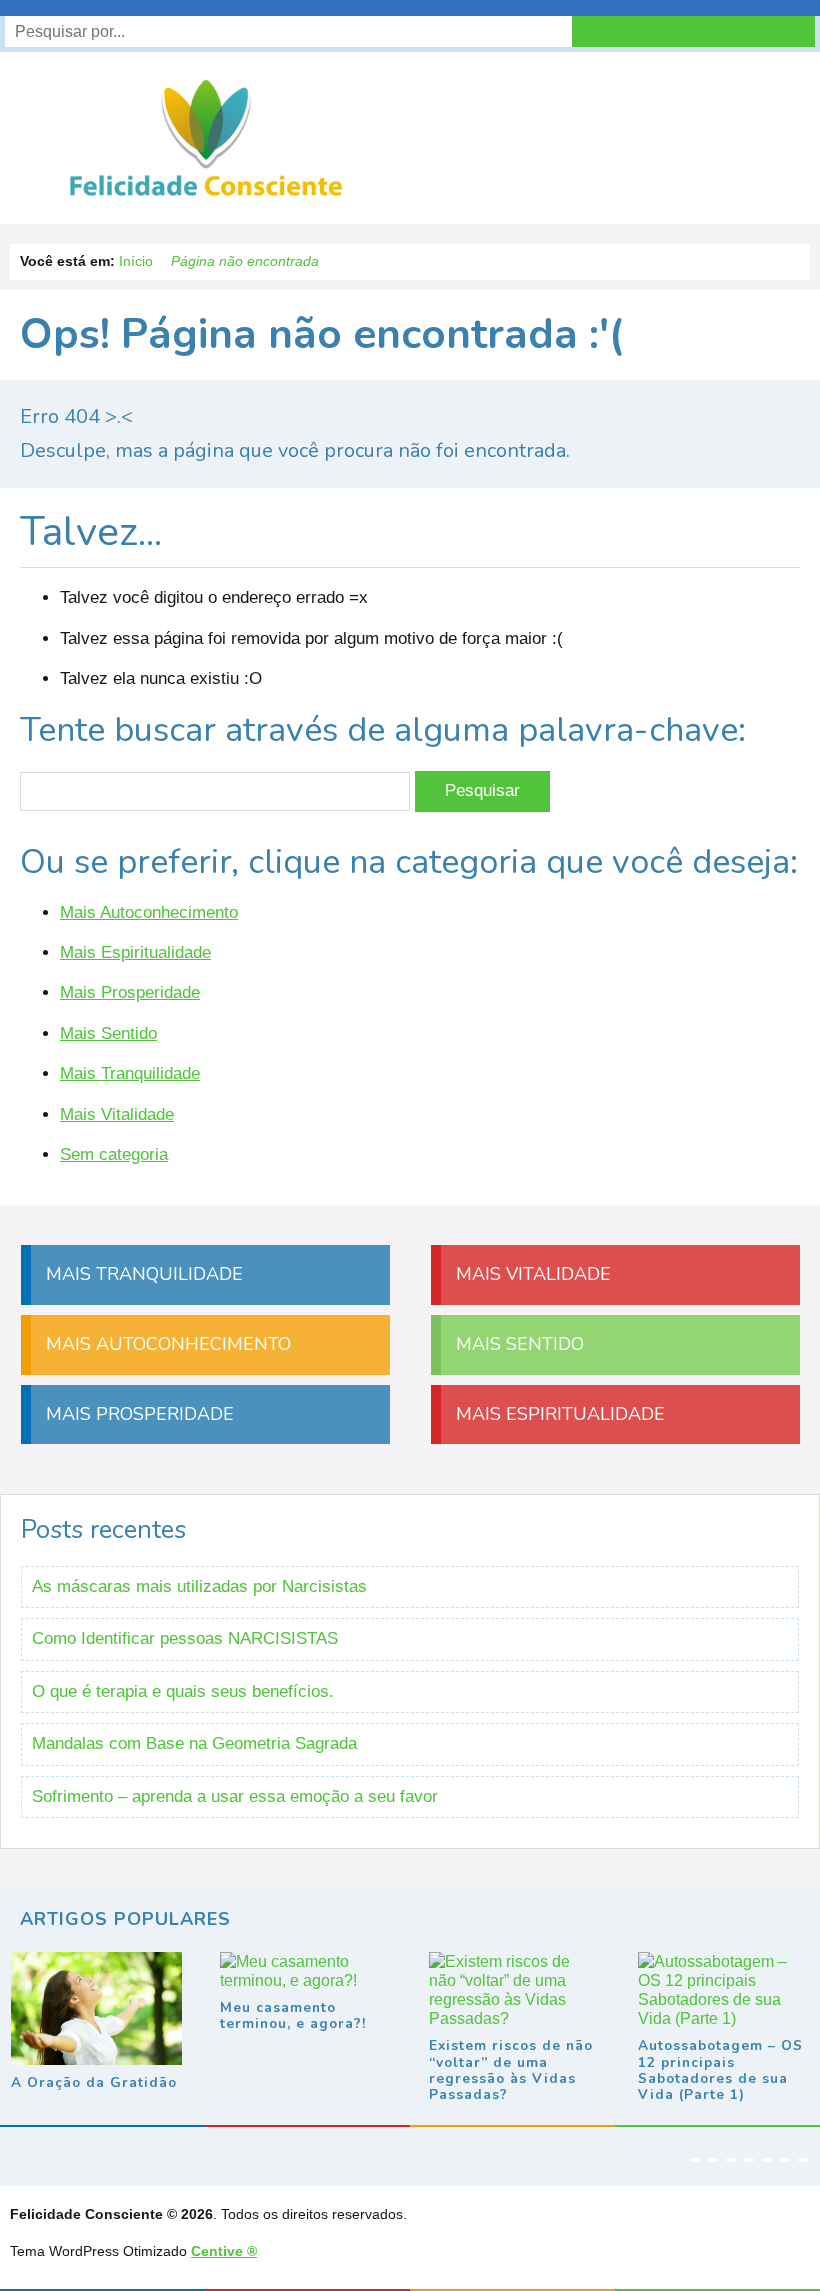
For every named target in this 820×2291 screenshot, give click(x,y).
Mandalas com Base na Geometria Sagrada (194, 1743)
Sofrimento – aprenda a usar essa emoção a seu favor (235, 1796)
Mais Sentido (108, 1033)
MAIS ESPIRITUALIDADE (558, 1414)
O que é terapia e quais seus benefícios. (183, 1691)
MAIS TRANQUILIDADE (142, 1274)
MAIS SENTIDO (517, 1344)
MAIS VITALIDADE (531, 1274)
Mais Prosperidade (130, 992)
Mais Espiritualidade (135, 952)
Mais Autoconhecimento (149, 912)
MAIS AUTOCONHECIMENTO (166, 1344)
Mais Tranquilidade (130, 1073)
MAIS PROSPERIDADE (137, 1414)
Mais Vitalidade (117, 1114)
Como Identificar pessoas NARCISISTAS (185, 1638)
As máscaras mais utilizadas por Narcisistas (199, 1586)
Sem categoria (114, 1154)
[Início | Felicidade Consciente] (206, 194)
